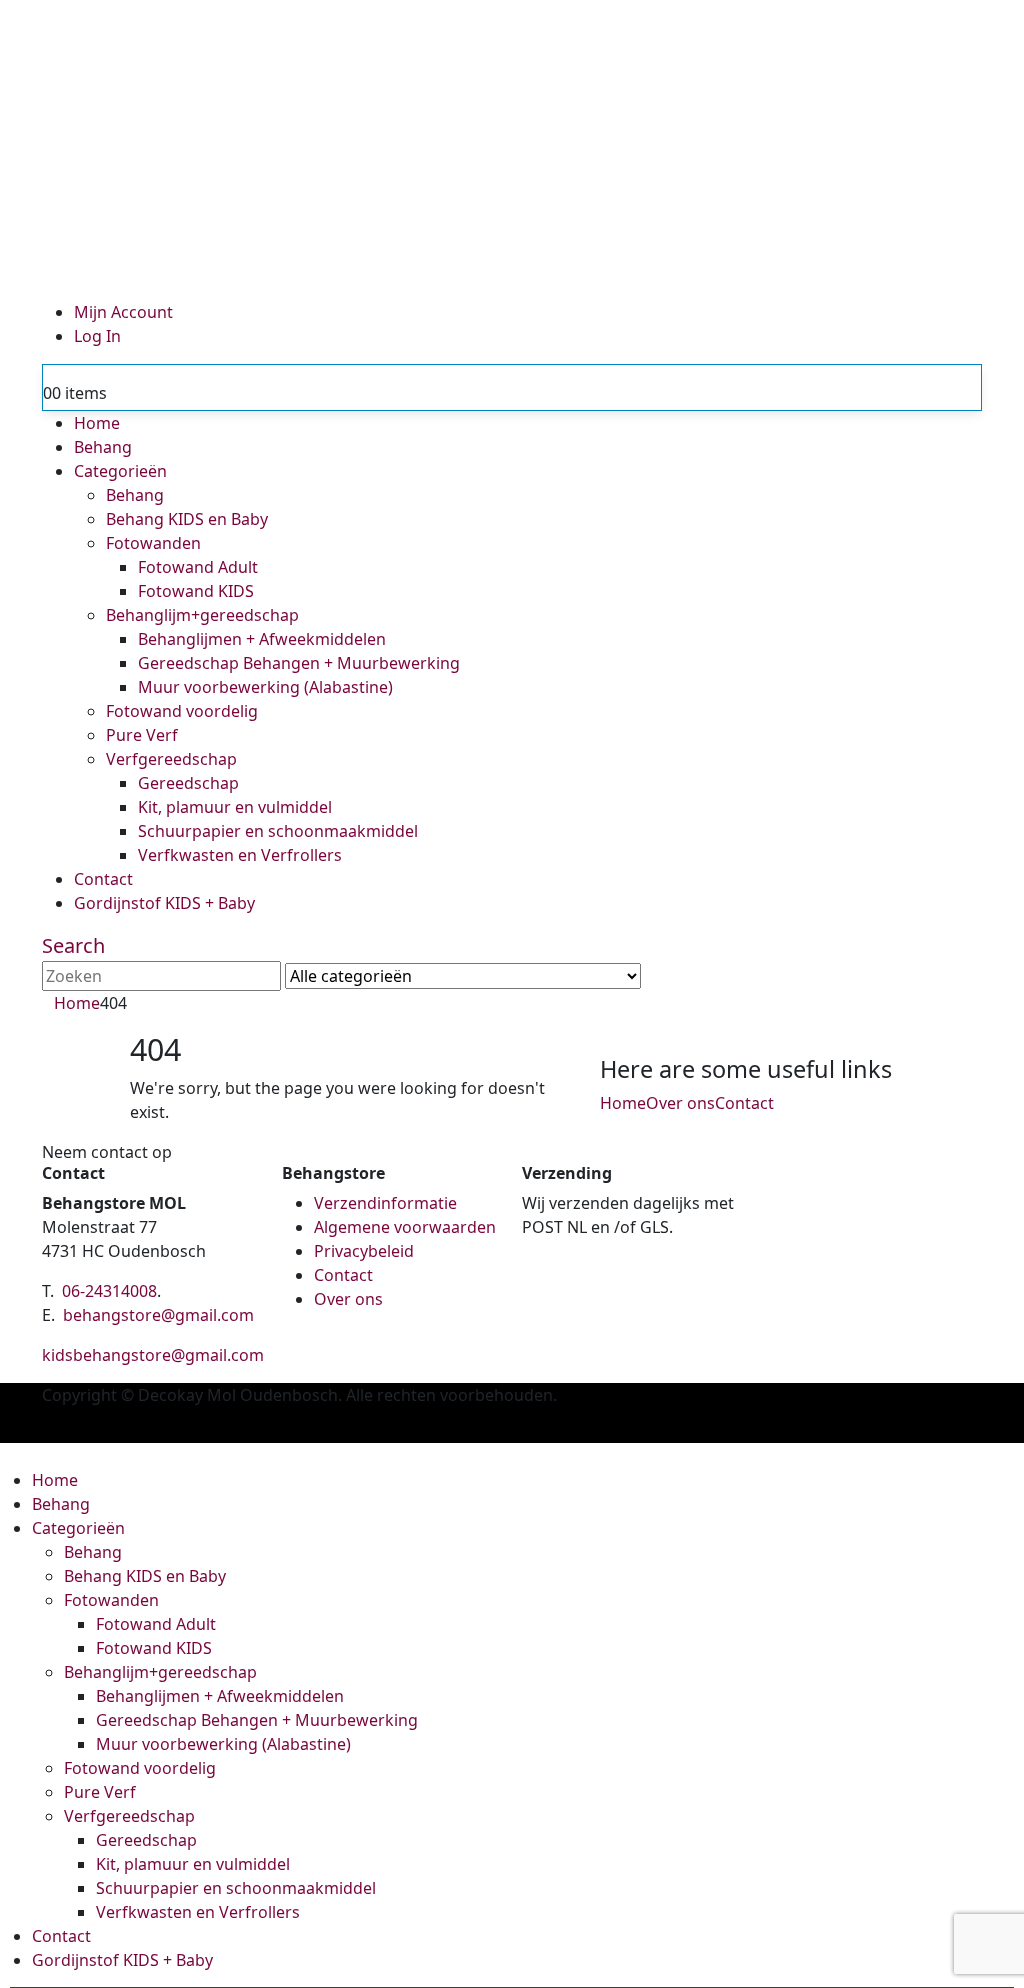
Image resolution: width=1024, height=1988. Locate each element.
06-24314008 (109, 1291)
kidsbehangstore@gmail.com (153, 1355)
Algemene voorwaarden (405, 1227)
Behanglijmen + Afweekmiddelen (262, 639)
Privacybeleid (364, 1251)
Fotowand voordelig (182, 711)
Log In (97, 336)
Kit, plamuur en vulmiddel (235, 807)
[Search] (658, 978)
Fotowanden (153, 543)
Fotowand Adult (198, 567)
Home (97, 423)
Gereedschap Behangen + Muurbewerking (299, 663)
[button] (73, 945)
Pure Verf (142, 735)
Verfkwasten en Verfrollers (240, 855)
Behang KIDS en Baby (187, 519)
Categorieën (120, 471)
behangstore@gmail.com (158, 1315)
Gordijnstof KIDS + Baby (164, 903)
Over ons (680, 1103)
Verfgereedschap (171, 759)
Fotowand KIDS (196, 591)
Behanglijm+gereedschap (202, 615)
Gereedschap (188, 783)
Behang (103, 447)
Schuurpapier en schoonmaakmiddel (278, 831)
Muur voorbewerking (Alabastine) (265, 687)
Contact (103, 879)
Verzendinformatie (385, 1203)
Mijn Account (123, 312)
